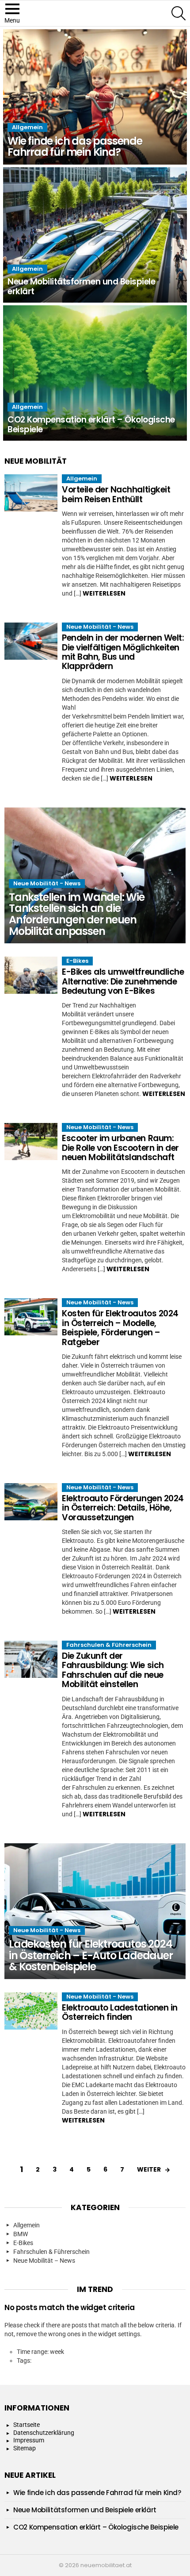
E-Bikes (77, 961)
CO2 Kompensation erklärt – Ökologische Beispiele (96, 2527)
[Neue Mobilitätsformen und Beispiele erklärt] (95, 235)
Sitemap (25, 2448)
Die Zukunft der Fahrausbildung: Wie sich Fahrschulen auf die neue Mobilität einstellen (113, 1670)
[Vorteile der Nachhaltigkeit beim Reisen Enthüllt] (31, 493)
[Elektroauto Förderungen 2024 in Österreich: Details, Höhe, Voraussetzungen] (31, 1502)
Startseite (27, 2425)
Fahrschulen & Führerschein (109, 1645)
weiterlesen (104, 593)
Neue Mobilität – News (44, 2261)
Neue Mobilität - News (100, 627)
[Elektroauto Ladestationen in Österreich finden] (31, 2011)
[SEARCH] (179, 13)
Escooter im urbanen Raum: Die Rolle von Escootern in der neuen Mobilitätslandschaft (120, 1148)
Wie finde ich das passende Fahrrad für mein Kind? (97, 2493)
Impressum (29, 2440)
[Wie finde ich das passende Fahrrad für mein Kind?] (95, 97)
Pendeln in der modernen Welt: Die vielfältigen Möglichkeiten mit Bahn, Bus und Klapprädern (123, 652)
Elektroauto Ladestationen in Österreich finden (120, 2012)
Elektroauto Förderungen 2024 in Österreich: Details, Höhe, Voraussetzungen (123, 1508)
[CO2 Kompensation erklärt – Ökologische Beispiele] (95, 373)
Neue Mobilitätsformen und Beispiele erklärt (85, 2510)
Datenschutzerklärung (44, 2433)
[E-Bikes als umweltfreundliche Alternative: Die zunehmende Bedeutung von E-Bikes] (31, 975)
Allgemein (27, 127)
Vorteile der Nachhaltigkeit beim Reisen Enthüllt (116, 494)
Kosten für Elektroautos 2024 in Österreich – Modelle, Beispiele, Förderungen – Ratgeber (120, 1328)
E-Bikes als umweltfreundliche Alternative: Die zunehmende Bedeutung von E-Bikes (123, 981)
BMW (21, 2234)
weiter (149, 2169)
